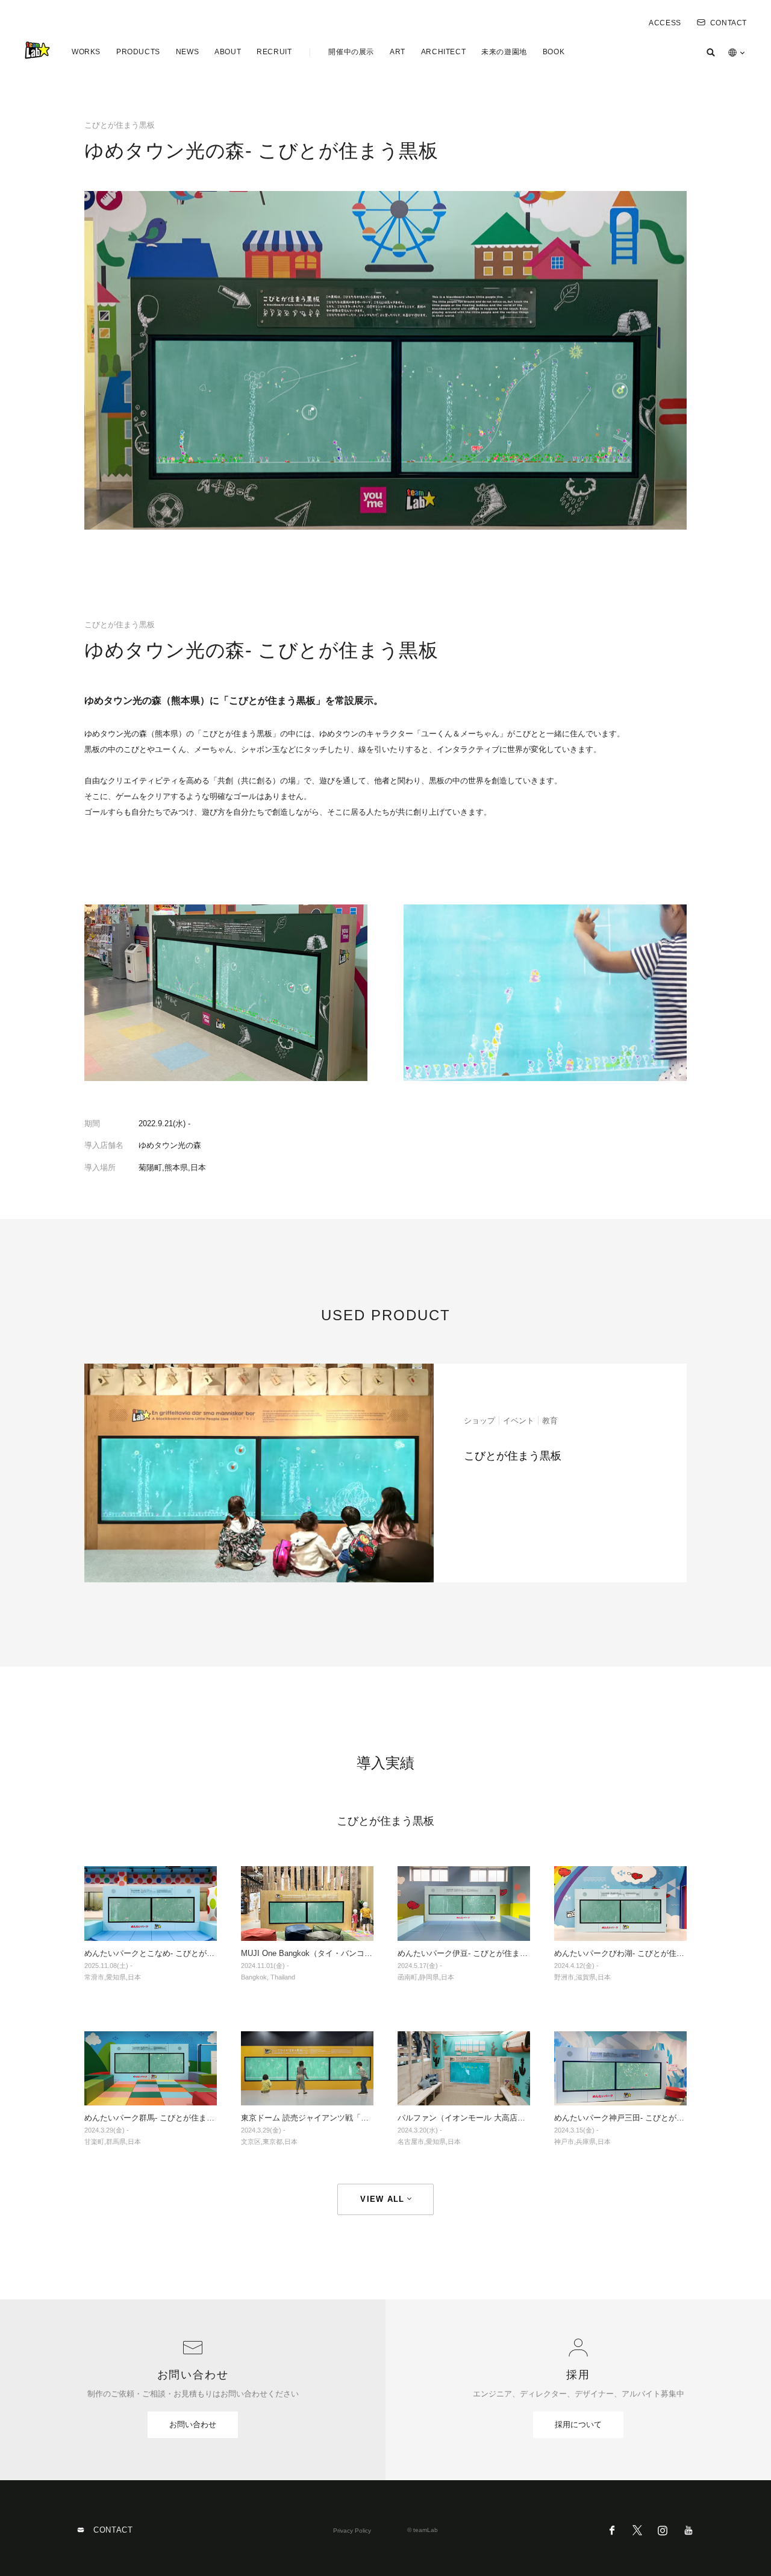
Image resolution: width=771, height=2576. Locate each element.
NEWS (187, 52)
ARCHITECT (443, 52)
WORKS (86, 52)
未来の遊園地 (504, 52)
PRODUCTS (138, 52)
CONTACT (729, 23)
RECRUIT (274, 52)
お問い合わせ (193, 2424)
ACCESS (665, 23)
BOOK (554, 52)
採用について (578, 2424)
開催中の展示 (351, 52)
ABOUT (228, 52)
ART (398, 52)
